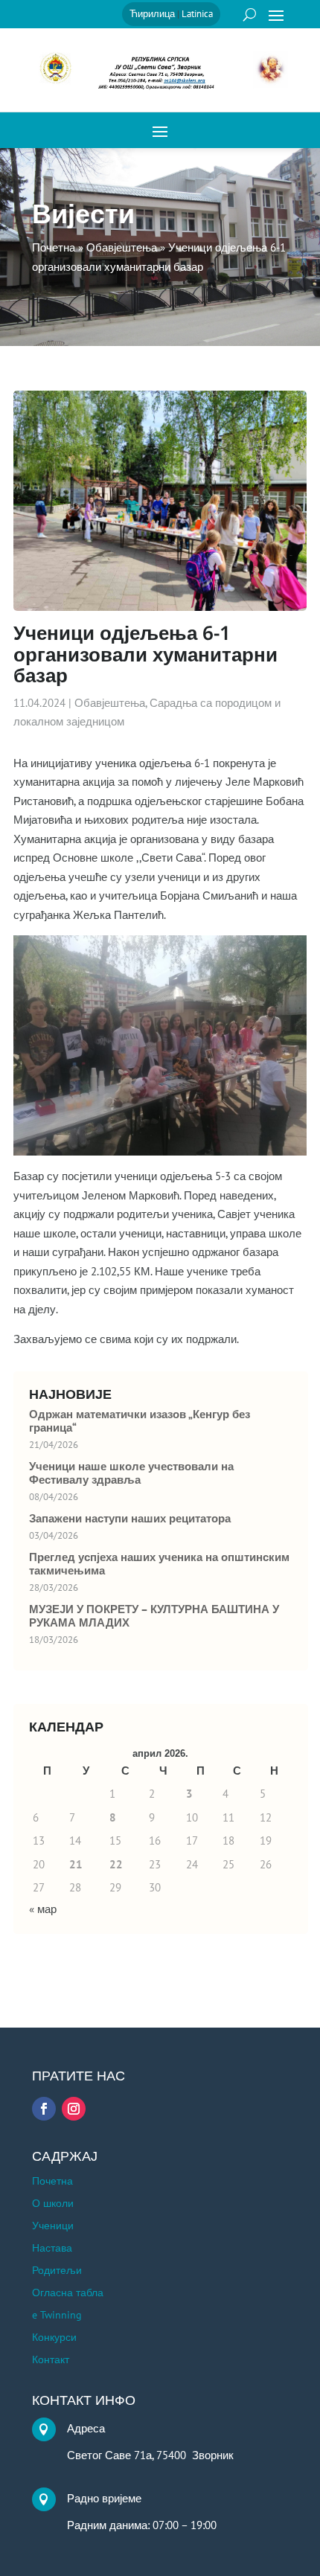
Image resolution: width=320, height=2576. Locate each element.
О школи (53, 2204)
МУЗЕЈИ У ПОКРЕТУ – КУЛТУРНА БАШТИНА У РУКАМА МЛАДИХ (154, 1616)
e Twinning (57, 2316)
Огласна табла (68, 2293)
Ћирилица (152, 14)
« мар (43, 1909)
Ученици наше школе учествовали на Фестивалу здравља (131, 1473)
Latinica (197, 14)
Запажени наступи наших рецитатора (130, 1519)
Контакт (51, 2360)
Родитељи (57, 2271)
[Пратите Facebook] (44, 2109)
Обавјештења (110, 703)
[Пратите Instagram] (74, 2109)
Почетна (52, 2182)
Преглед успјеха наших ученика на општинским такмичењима (159, 1564)
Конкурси (54, 2338)
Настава (52, 2249)
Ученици (53, 2226)
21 (76, 1864)
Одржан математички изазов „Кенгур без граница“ (140, 1421)
